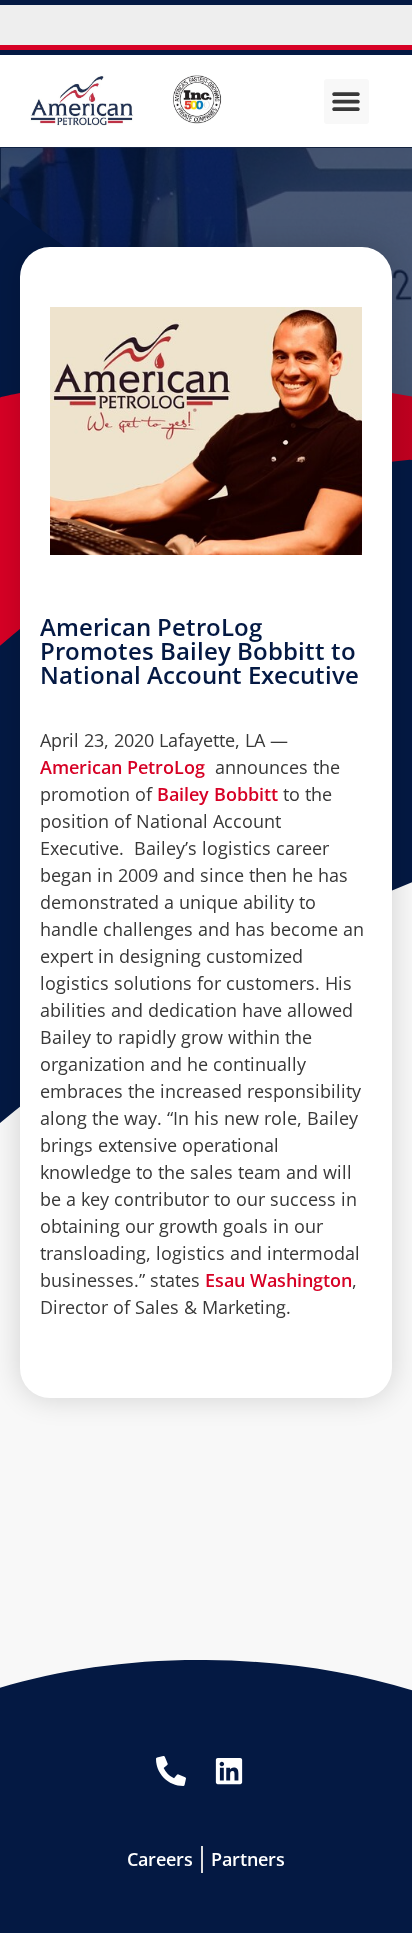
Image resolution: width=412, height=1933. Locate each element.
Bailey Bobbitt (217, 794)
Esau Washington (278, 1280)
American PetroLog (125, 767)
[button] (346, 101)
